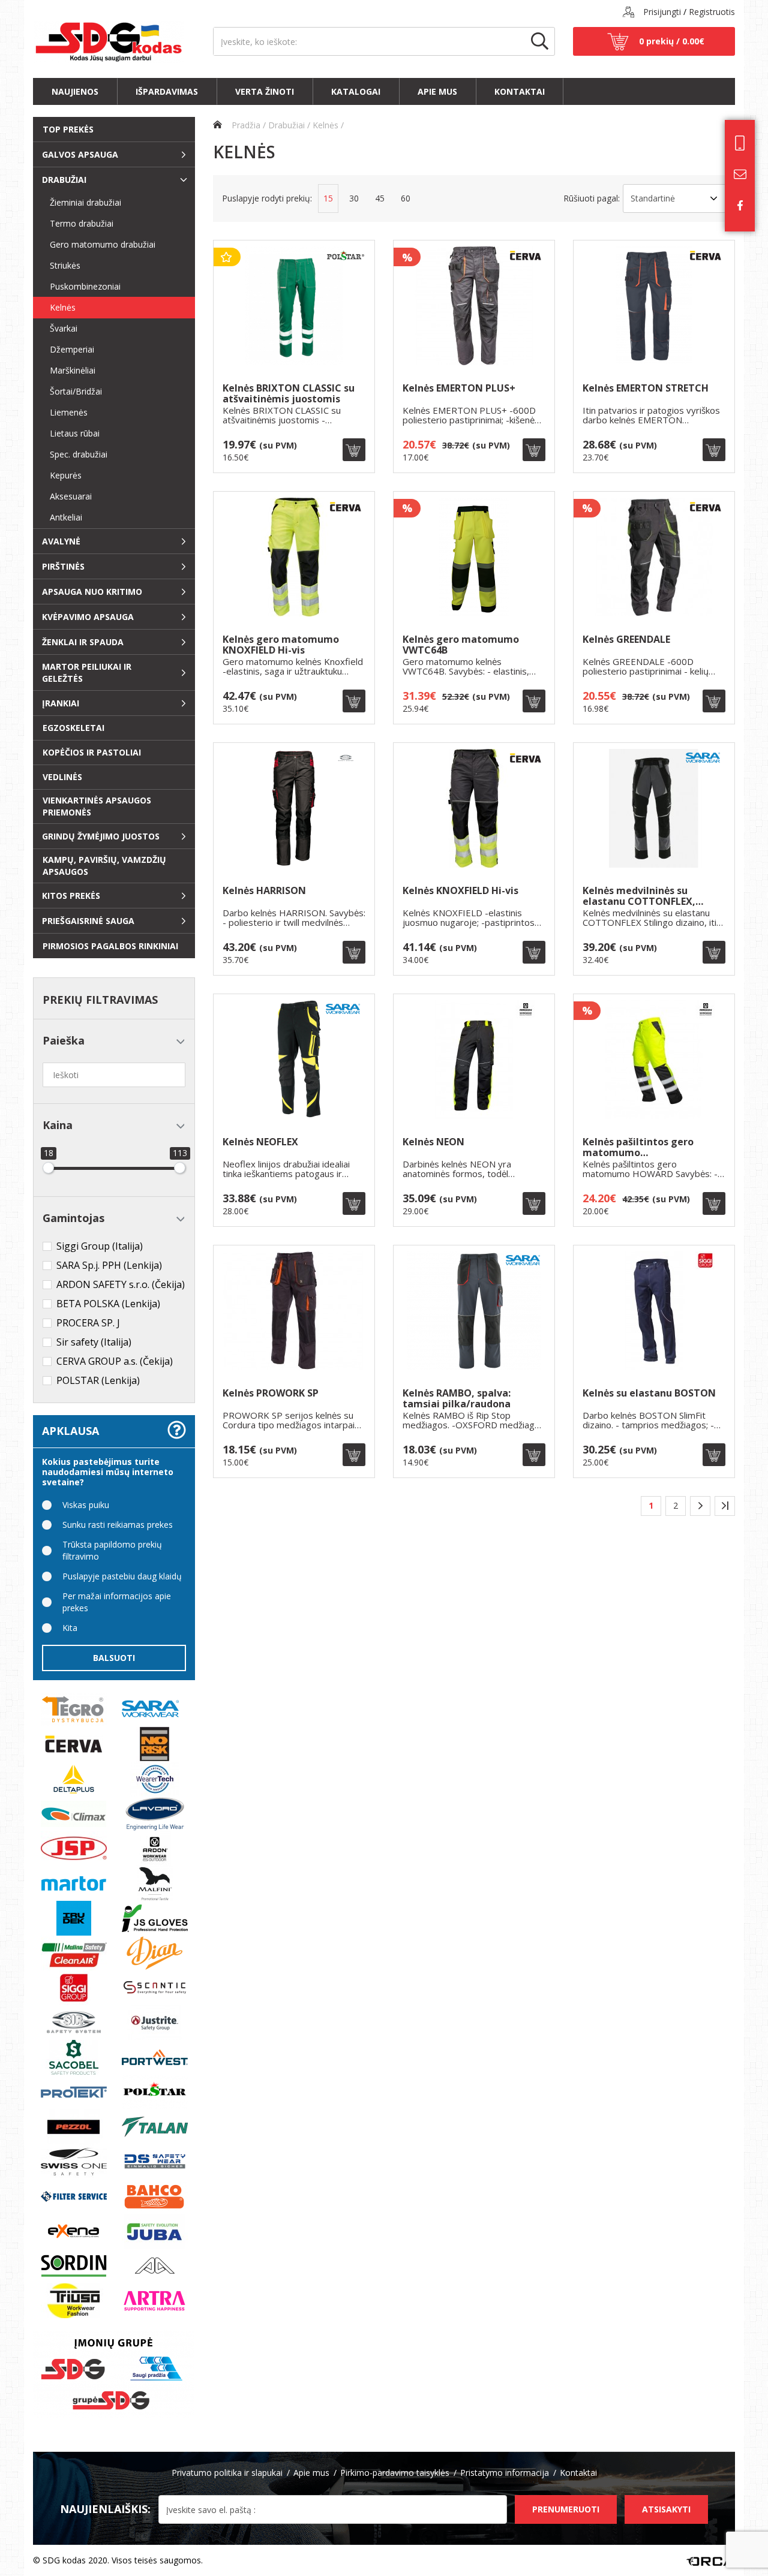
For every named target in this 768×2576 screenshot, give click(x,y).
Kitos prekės (71, 896)
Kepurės (61, 475)
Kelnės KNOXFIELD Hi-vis (460, 891)
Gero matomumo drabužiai (98, 244)
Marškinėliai (68, 370)
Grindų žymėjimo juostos (101, 836)
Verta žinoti (265, 91)
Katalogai (356, 91)
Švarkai (59, 328)
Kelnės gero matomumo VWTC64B (461, 645)
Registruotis (712, 12)
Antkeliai (61, 517)
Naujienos (75, 91)
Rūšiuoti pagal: (592, 198)
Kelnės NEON (433, 1143)
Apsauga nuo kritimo (92, 592)
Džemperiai (67, 349)
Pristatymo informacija (505, 2473)
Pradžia (245, 125)
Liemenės (64, 412)
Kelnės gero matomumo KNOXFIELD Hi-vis (281, 645)
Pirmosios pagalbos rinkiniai (110, 946)
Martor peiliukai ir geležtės (87, 672)
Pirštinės (63, 566)
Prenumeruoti (566, 2509)
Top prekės (68, 129)
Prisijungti (662, 12)
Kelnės (58, 307)
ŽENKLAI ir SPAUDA (83, 642)
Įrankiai (61, 703)
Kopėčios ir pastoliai (92, 752)
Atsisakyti (666, 2509)
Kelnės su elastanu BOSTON (649, 1394)
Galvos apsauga (80, 154)
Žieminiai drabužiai (81, 202)
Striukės (60, 265)
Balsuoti (114, 1658)
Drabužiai (64, 180)
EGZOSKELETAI (73, 728)
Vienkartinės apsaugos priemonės (97, 806)
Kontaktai (520, 91)
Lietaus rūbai (70, 433)
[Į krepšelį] (354, 450)
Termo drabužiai (77, 223)
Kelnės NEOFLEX (260, 1143)
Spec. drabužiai (74, 454)
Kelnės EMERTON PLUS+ (459, 389)
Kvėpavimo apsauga (88, 617)
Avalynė (61, 541)
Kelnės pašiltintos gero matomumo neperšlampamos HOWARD (647, 1147)
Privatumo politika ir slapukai (227, 2473)
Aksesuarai (66, 496)
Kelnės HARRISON (264, 891)
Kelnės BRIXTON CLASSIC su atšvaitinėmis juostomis (289, 394)
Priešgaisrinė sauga (88, 921)
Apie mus (437, 91)
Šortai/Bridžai (71, 391)
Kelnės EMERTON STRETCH (646, 389)
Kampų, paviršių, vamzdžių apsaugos (104, 866)
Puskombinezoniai (80, 286)
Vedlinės (62, 777)
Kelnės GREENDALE (626, 640)
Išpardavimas (167, 91)
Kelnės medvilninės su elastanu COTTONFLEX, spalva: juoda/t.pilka (639, 896)
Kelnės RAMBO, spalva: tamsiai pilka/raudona (457, 1399)
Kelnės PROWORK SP (271, 1394)
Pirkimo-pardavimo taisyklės (395, 2473)
